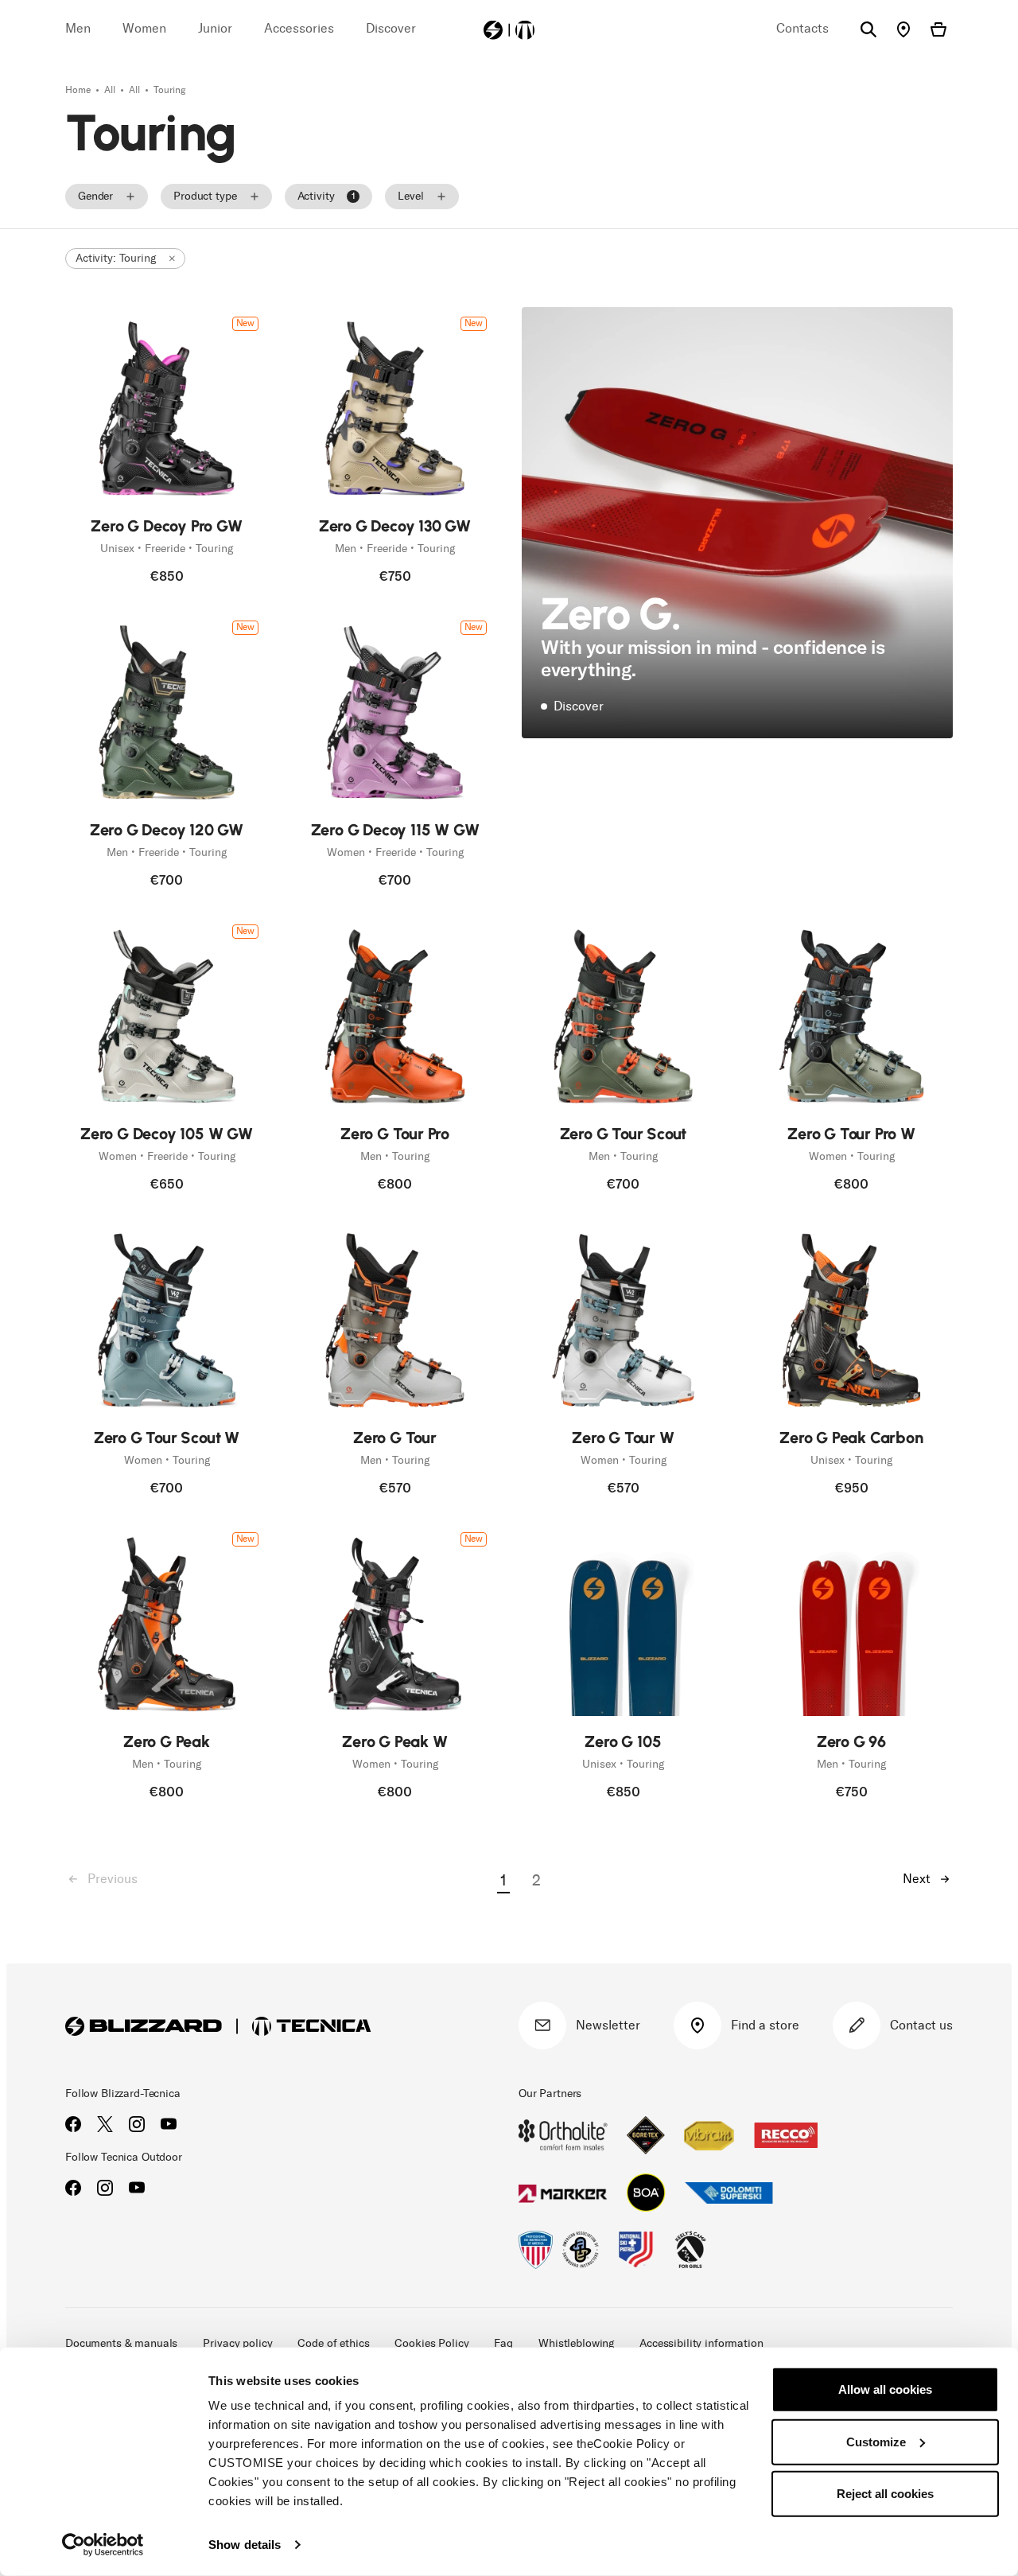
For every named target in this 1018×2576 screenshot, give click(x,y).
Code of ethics (333, 2343)
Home (79, 90)
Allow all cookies (885, 2389)
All (111, 90)
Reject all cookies (885, 2494)
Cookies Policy (431, 2343)
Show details (245, 2545)
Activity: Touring (116, 258)
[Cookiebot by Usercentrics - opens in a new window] (103, 2545)
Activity (326, 196)
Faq (503, 2343)
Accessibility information (701, 2343)
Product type (205, 196)
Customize (876, 2441)
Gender (95, 196)
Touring (169, 90)
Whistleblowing (576, 2343)
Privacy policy (237, 2343)
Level (410, 196)
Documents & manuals (121, 2343)
